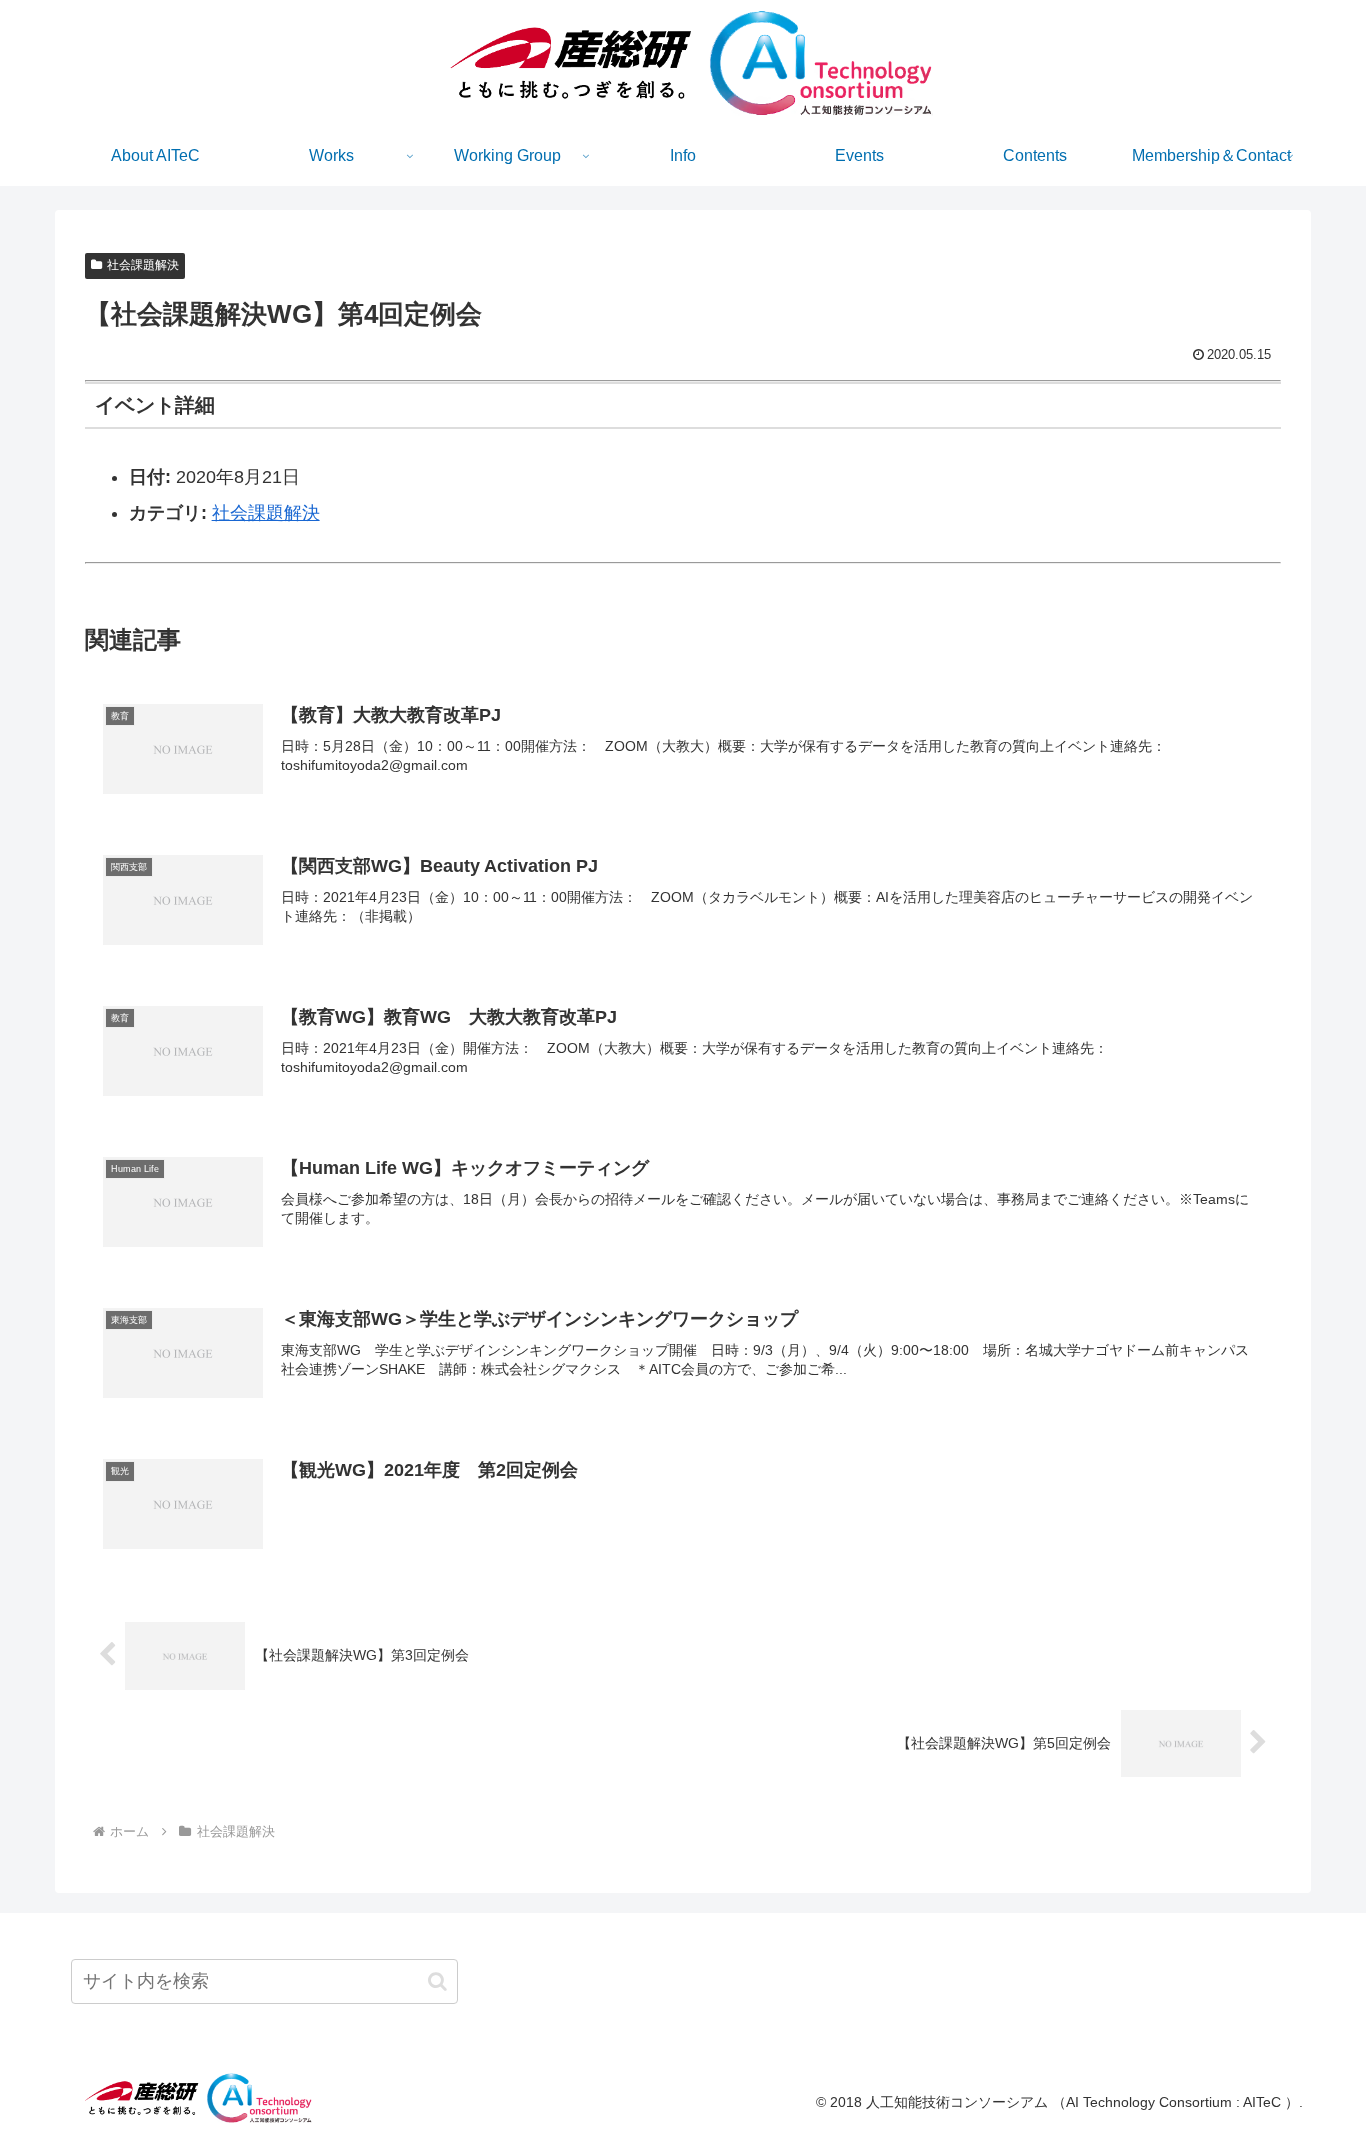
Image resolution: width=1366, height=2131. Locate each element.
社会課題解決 (143, 265)
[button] (437, 1981)
